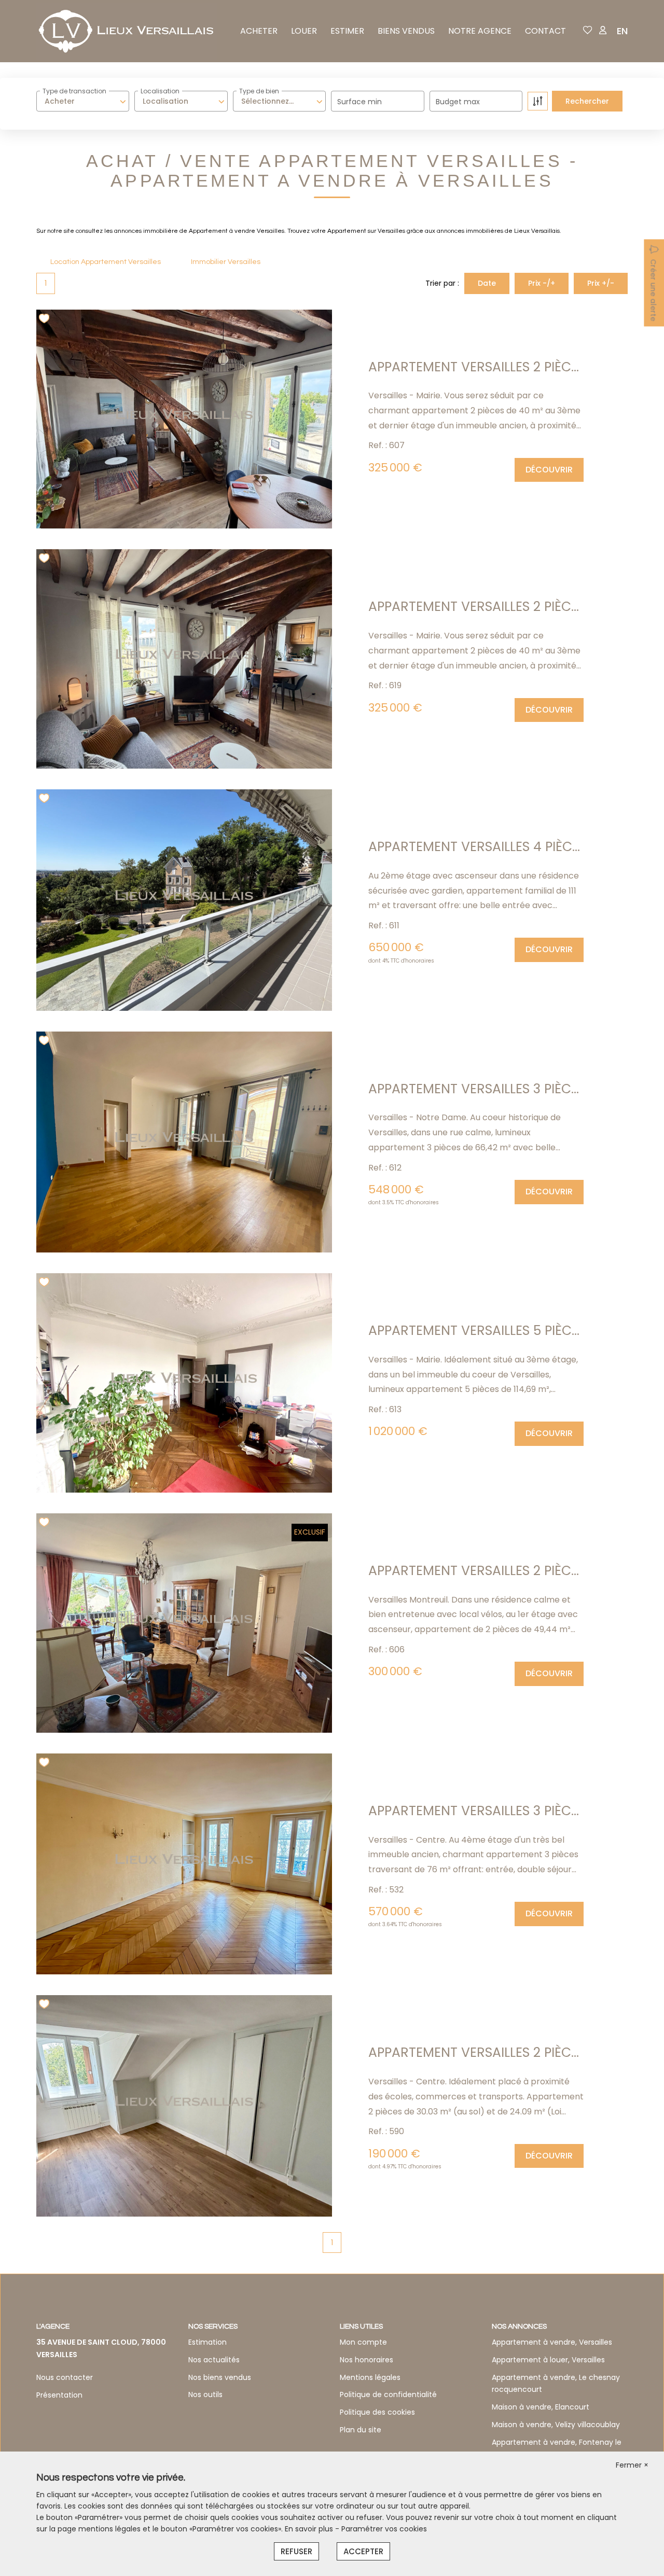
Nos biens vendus (220, 2377)
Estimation (208, 2342)
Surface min (359, 102)
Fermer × (632, 2465)
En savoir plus (310, 2529)
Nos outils (205, 2394)
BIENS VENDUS (406, 31)
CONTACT (545, 31)
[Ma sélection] (588, 31)
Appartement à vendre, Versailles (552, 2342)
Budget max (458, 102)
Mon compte (363, 2342)
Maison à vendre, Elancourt (541, 2407)
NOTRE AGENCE (480, 31)
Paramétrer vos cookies (384, 2529)
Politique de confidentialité (388, 2394)
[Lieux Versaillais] (127, 31)
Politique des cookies (377, 2412)
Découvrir (549, 470)
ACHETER (259, 31)
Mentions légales (370, 2377)
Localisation (160, 91)
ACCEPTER (363, 2551)
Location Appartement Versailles (106, 262)
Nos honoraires (366, 2360)
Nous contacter (65, 2377)
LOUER (304, 31)
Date (487, 283)
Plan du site (361, 2430)
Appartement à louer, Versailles (548, 2360)
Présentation (59, 2395)
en (622, 31)
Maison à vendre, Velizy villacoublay (556, 2425)
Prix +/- (601, 283)
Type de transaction (74, 91)
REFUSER (296, 2551)
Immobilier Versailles (226, 262)
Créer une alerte (653, 290)
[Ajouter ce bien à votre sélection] (45, 320)
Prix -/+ (542, 283)
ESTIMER (347, 31)
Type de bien (259, 91)
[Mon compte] (603, 31)
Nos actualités (214, 2360)
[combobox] (83, 101)
